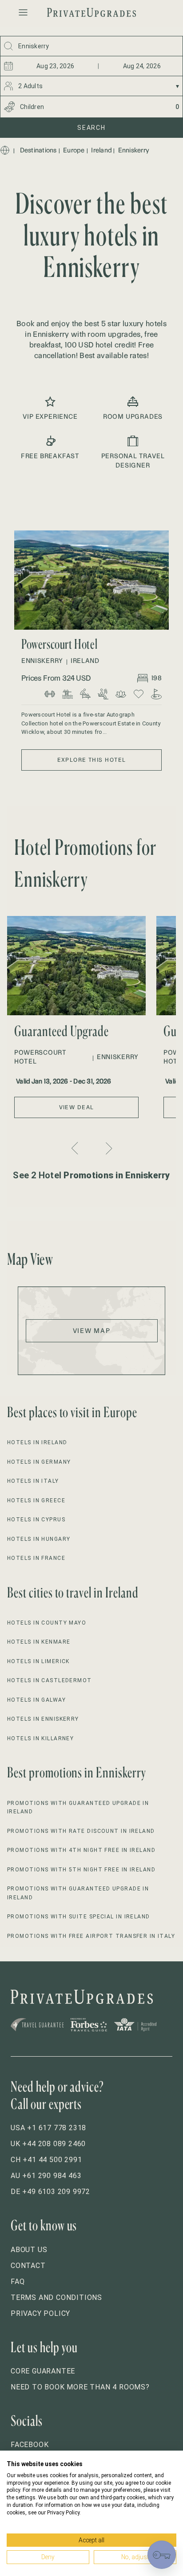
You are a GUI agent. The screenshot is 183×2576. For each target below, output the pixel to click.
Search (91, 128)
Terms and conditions (56, 2297)
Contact (28, 2266)
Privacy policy (40, 2313)
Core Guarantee (43, 2371)
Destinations (38, 150)
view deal (77, 1107)
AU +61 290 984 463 (46, 2176)
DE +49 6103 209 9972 (50, 2192)
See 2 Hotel (91, 1175)
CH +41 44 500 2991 (46, 2160)
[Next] (108, 1148)
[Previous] (76, 1148)
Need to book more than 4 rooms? (80, 2387)
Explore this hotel (92, 760)
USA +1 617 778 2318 (48, 2128)
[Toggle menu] (23, 12)
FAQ (18, 2282)
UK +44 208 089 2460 (48, 2144)
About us (29, 2250)
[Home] (5, 150)
